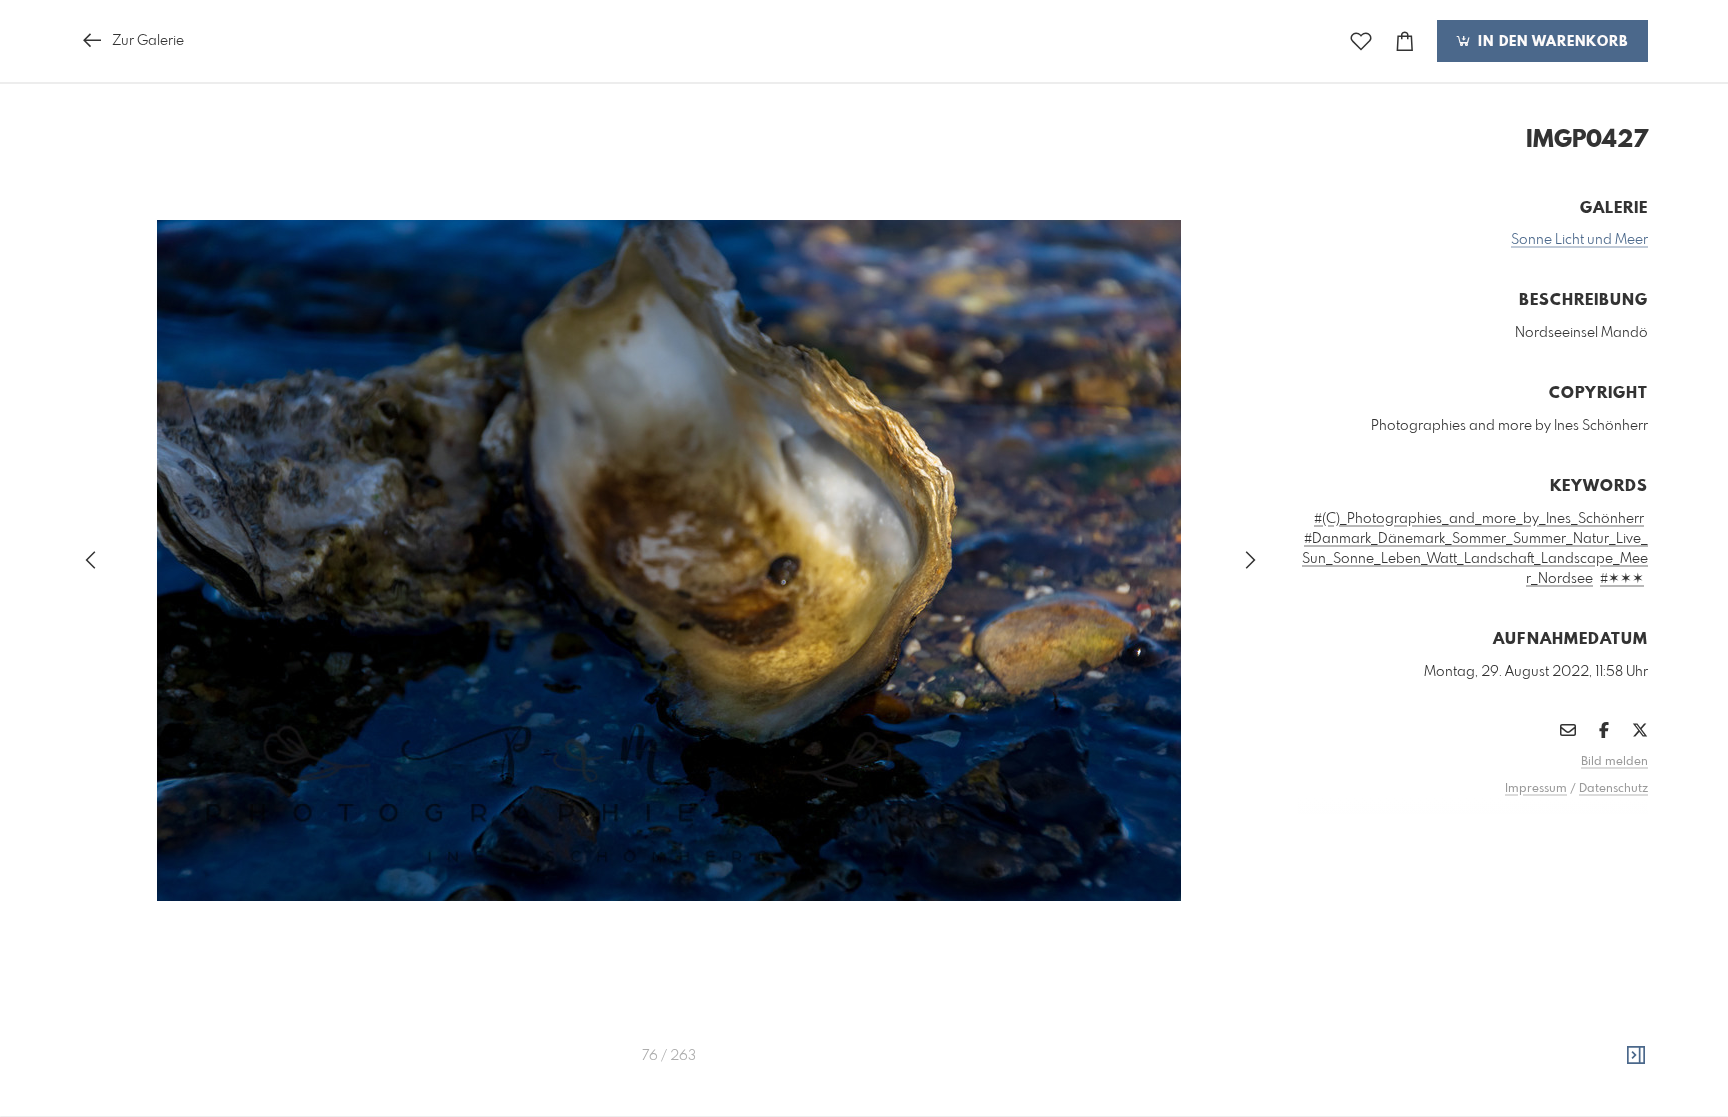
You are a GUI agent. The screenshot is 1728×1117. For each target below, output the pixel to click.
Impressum (1536, 789)
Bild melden (1614, 762)
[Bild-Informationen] (1636, 1056)
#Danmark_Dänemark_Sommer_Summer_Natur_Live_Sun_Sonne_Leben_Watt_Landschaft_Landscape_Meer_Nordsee (1475, 559)
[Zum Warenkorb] (1405, 41)
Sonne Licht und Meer (1579, 240)
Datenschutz (1613, 789)
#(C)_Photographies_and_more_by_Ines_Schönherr (1479, 519)
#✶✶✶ (1622, 579)
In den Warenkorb (1550, 42)
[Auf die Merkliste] (1361, 41)
